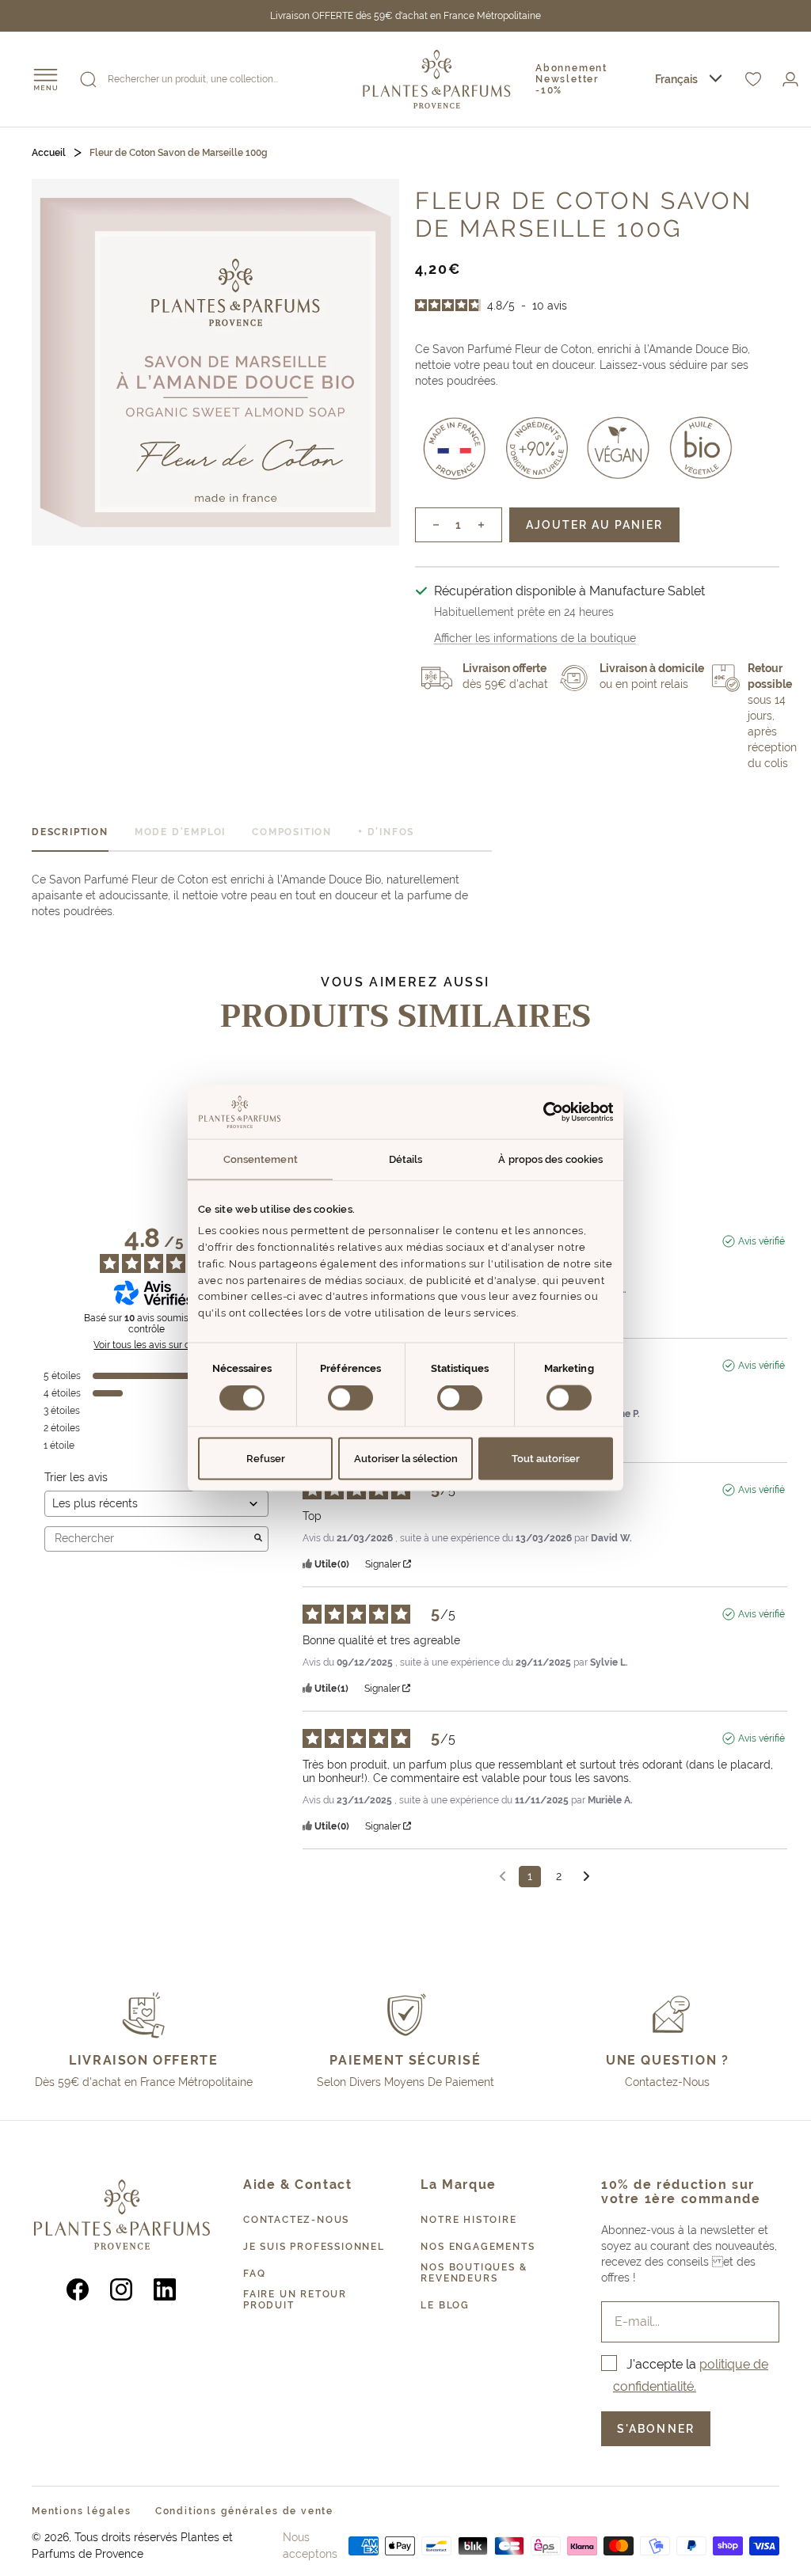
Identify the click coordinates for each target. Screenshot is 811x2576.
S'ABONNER (656, 2429)
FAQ (254, 2274)
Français (676, 79)
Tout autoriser (546, 1458)
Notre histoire (468, 2220)
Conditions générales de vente (244, 2511)
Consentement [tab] (261, 1159)
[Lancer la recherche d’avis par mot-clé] (258, 1539)
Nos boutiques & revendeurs (474, 2273)
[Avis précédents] (503, 1875)
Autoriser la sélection (406, 1458)
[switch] (350, 1398)
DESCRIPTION (70, 832)
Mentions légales (82, 2511)
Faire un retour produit (295, 2300)
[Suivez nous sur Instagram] (122, 2289)
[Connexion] (790, 80)
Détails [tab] (406, 1159)
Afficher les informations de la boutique (535, 638)
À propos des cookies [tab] (550, 1159)
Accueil (49, 153)
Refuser (266, 1458)
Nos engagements (478, 2247)
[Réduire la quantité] (427, 525)
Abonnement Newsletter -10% (571, 79)
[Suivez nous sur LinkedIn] (165, 2289)
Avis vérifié (762, 1241)
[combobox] (688, 80)
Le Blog (445, 2305)
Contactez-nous (296, 2220)
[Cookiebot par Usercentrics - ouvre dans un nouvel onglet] (544, 1112)
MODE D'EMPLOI (180, 832)
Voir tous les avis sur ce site (154, 1345)
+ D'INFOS (386, 832)
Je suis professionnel (314, 2247)
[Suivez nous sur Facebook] (78, 2289)
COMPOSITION (292, 832)
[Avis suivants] (586, 1877)
